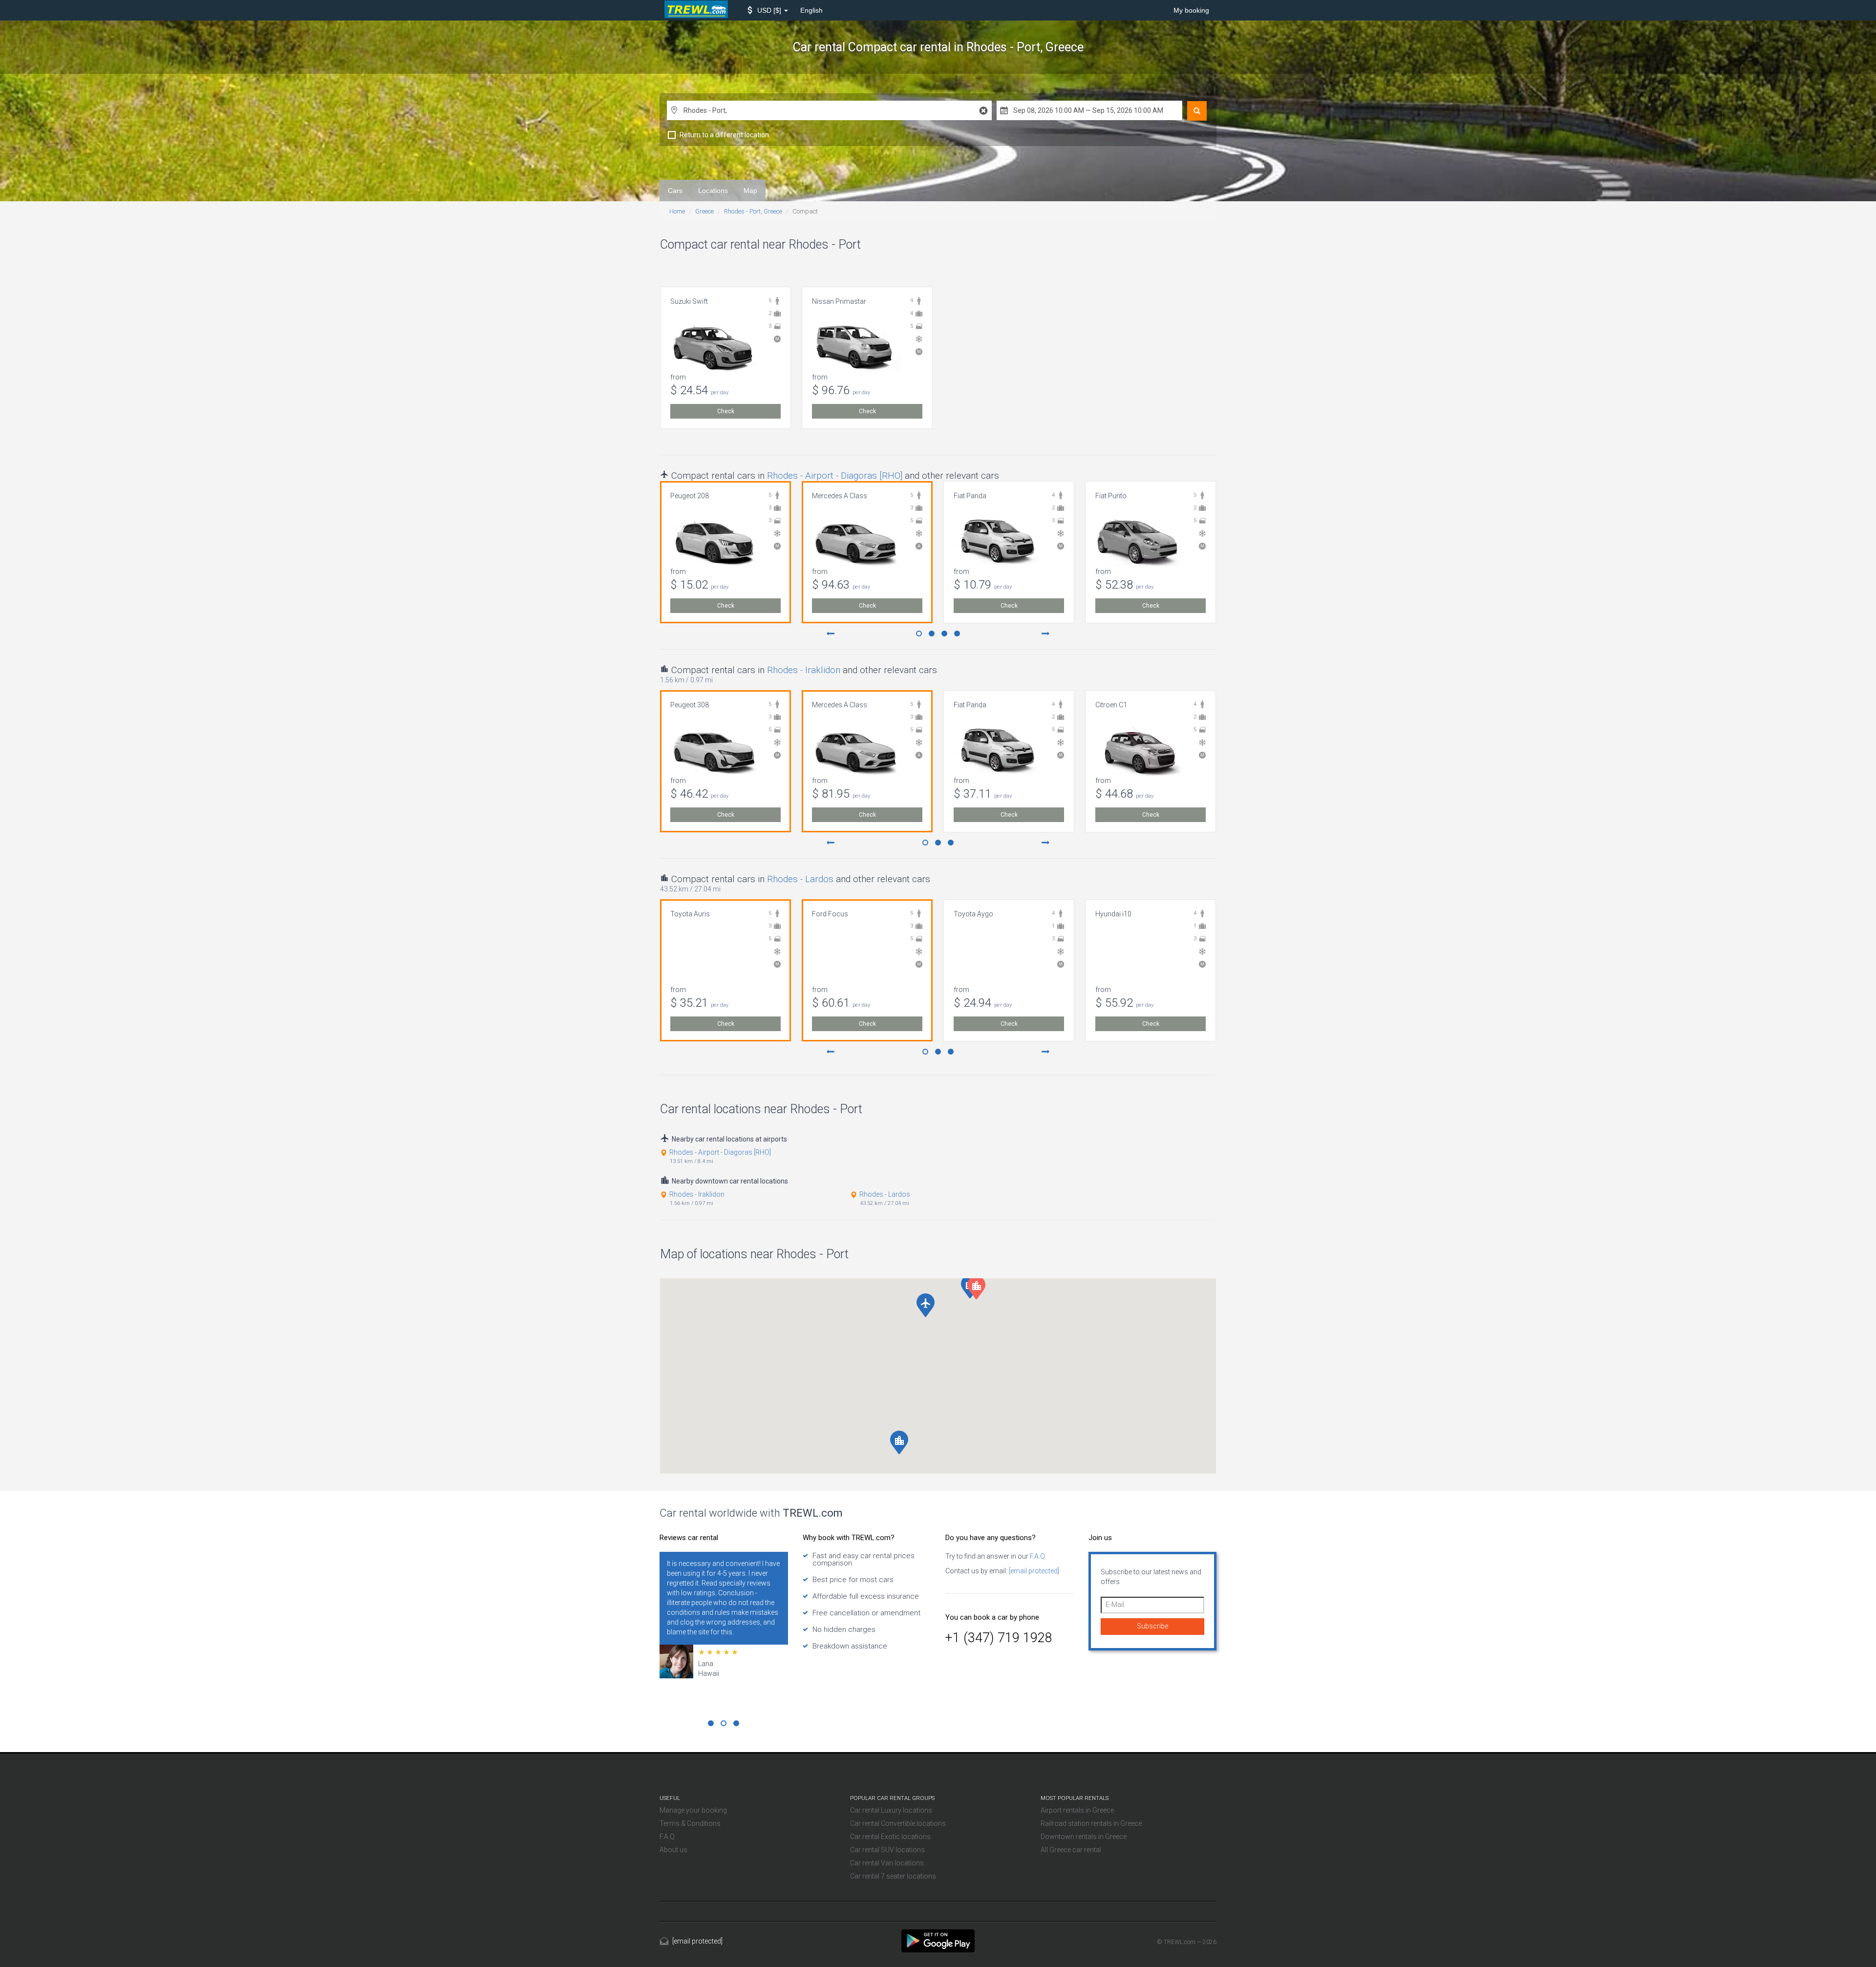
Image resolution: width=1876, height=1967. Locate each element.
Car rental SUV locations (887, 1850)
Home (677, 211)
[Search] (1197, 111)
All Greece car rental (1071, 1850)
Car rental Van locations (887, 1863)
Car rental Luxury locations (891, 1810)
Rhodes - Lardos (800, 879)
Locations (713, 190)
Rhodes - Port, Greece (753, 211)
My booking (1191, 10)
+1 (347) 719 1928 (999, 1638)
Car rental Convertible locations (898, 1823)
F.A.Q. (1037, 1556)
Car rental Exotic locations (890, 1837)
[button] (768, 10)
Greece (704, 211)
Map (750, 190)
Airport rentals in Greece (1077, 1810)
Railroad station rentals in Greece (1091, 1823)
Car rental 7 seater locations (893, 1876)
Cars (675, 190)
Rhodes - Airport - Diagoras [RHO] (835, 476)
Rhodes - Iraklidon (804, 670)
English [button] (811, 10)
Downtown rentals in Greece (1084, 1837)
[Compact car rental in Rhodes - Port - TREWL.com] (938, 1940)
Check (726, 411)
